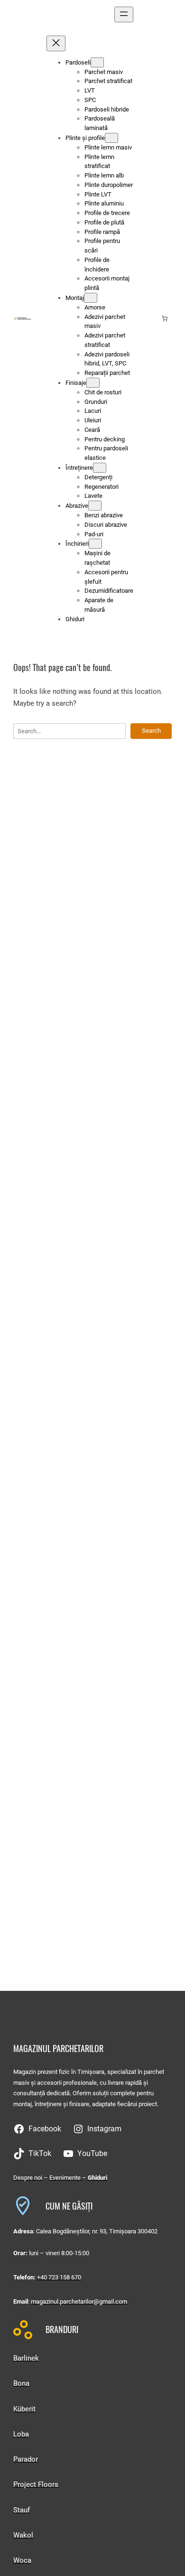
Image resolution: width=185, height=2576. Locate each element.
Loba (21, 2434)
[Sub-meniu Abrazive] (95, 506)
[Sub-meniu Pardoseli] (97, 62)
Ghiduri (97, 2178)
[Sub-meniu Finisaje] (93, 383)
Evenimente (66, 2178)
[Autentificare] (150, 318)
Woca (22, 2560)
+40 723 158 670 (59, 2277)
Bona (21, 2383)
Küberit (24, 2409)
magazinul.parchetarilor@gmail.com (79, 2301)
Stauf (22, 2510)
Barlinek (26, 2358)
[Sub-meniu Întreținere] (100, 468)
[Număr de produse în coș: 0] (165, 318)
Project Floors (36, 2484)
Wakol (23, 2535)
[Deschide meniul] (124, 14)
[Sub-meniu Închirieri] (95, 544)
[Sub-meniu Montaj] (91, 298)
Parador (26, 2459)
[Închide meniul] (56, 43)
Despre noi (28, 2178)
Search (151, 731)
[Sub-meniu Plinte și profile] (111, 138)
